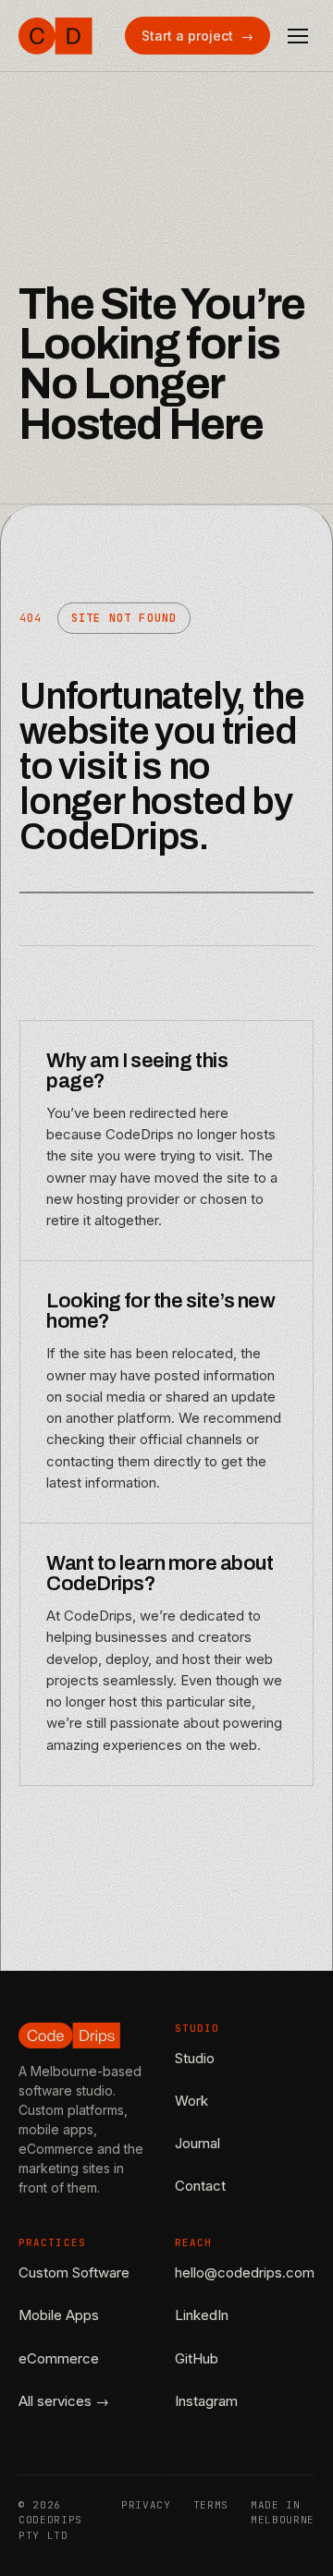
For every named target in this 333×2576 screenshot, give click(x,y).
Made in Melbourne (283, 2513)
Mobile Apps (59, 2315)
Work (191, 2101)
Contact (200, 2186)
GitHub (197, 2358)
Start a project (197, 36)
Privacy (146, 2505)
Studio (195, 2058)
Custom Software (74, 2272)
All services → (64, 2401)
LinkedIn (202, 2315)
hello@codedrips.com (245, 2272)
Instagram (206, 2401)
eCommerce (59, 2358)
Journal (197, 2143)
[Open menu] (298, 36)
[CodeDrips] (55, 36)
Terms (211, 2505)
